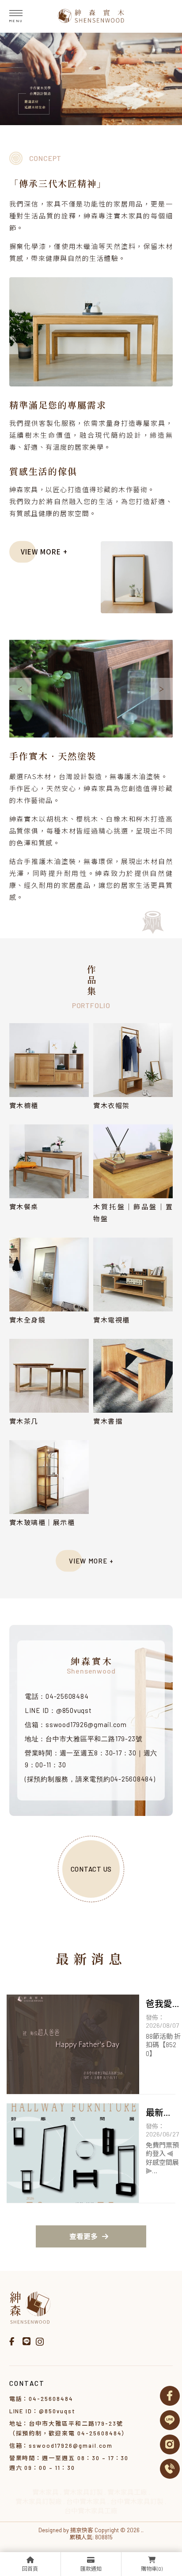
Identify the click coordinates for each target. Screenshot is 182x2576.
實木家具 (45, 2492)
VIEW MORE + (44, 552)
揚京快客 (82, 2530)
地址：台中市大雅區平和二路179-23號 (84, 1739)
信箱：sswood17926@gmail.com (76, 1724)
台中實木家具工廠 (91, 2511)
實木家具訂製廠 (39, 2501)
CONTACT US (91, 1869)
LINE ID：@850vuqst (58, 1710)
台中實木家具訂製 (137, 2501)
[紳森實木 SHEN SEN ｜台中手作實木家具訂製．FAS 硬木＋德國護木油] (91, 17)
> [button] (162, 689)
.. (142, 2530)
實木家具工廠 (127, 2492)
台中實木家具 (86, 2501)
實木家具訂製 (83, 2492)
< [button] (20, 689)
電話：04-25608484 (57, 1696)
